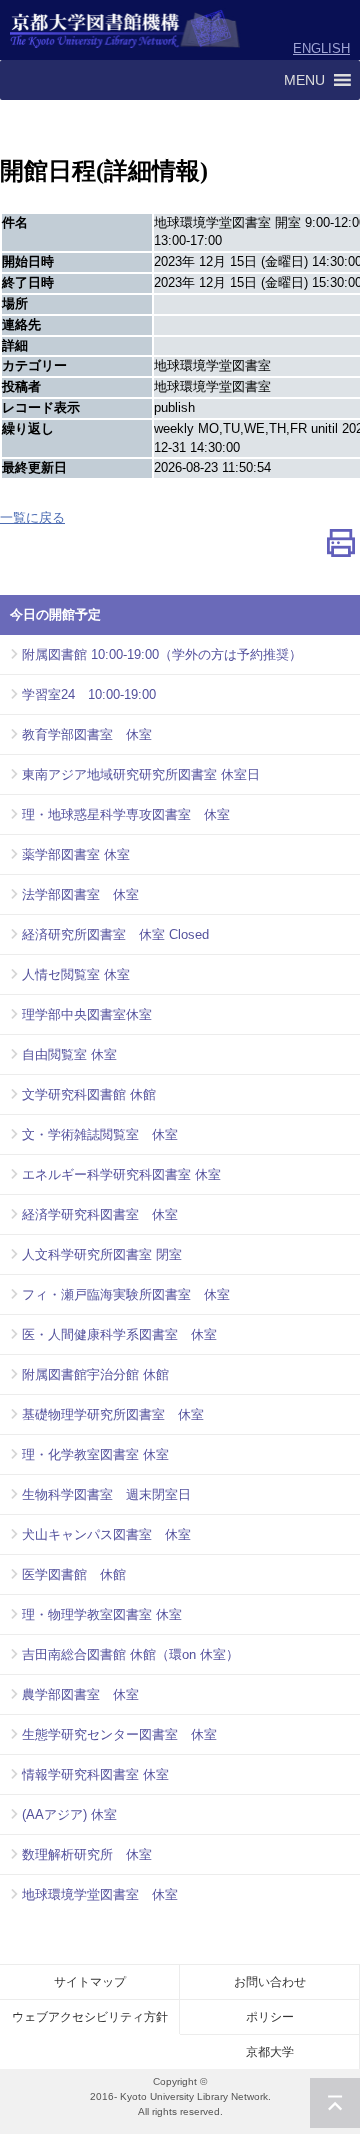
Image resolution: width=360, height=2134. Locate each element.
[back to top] (335, 2103)
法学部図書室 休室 (80, 894)
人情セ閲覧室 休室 (76, 974)
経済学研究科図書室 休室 (100, 1214)
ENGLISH (321, 48)
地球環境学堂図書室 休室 (100, 1894)
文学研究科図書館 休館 (89, 1094)
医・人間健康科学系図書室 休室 (119, 1334)
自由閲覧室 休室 (69, 1054)
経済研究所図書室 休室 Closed (115, 934)
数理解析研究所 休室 (87, 1854)
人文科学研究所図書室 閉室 (102, 1254)
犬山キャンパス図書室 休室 (106, 1534)
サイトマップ (90, 1982)
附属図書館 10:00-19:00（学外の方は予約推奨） (162, 654)
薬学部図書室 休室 (76, 854)
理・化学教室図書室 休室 (95, 1454)
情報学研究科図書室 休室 (95, 1774)
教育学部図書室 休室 (87, 734)
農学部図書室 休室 (80, 1694)
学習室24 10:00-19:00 (89, 694)
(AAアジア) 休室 (69, 1814)
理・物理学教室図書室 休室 (102, 1614)
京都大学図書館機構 (125, 30)
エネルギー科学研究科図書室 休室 (121, 1174)
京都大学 (270, 2052)
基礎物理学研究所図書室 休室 (113, 1414)
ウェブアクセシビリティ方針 (90, 2017)
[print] (341, 547)
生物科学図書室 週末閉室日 (106, 1494)
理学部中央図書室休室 (87, 1014)
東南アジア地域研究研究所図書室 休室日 (141, 774)
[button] (304, 80)
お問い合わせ (270, 1982)
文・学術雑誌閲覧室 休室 (100, 1134)
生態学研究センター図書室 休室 (119, 1734)
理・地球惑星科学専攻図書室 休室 (126, 814)
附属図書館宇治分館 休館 (95, 1374)
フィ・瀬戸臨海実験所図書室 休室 (126, 1294)
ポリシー (270, 2017)
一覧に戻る (32, 517)
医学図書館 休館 (74, 1574)
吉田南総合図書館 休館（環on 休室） (130, 1654)
